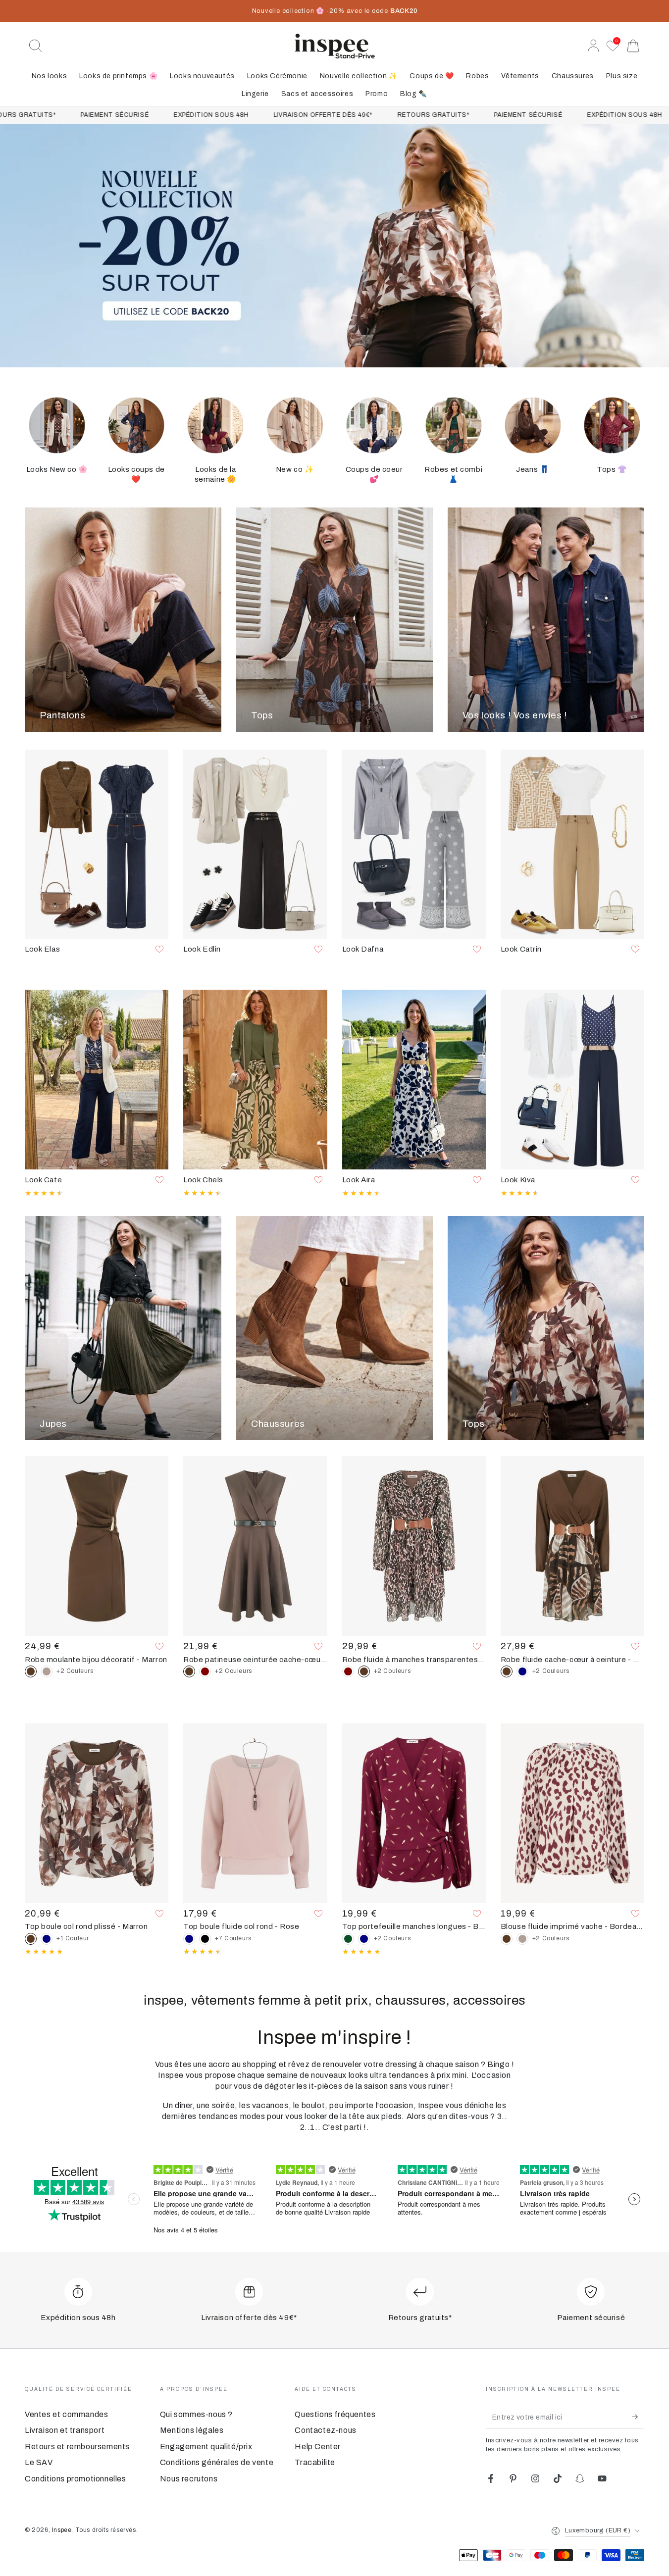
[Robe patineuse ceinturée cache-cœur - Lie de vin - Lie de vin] (205, 1671)
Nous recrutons (189, 2479)
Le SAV (39, 2462)
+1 (73, 1938)
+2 (75, 1671)
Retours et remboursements (77, 2447)
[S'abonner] (638, 2417)
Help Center (318, 2447)
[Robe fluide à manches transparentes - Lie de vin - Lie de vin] (348, 1671)
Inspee (62, 2530)
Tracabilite (315, 2462)
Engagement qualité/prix (206, 2447)
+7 (233, 1938)
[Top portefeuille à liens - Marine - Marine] (364, 1939)
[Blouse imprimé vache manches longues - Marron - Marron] (507, 1939)
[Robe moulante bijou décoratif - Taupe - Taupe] (47, 1671)
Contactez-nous (325, 2430)
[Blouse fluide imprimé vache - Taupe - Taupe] (522, 1939)
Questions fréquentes (335, 2414)
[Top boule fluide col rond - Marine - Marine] (189, 1939)
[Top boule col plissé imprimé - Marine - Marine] (47, 1939)
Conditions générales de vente (217, 2462)
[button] (36, 46)
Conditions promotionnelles (76, 2479)
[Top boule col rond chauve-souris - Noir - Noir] (205, 1939)
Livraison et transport (65, 2430)
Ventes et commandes (66, 2414)
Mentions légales (192, 2430)
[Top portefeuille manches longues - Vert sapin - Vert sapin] (348, 1939)
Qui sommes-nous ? (196, 2414)
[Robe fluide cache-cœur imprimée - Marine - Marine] (522, 1671)
